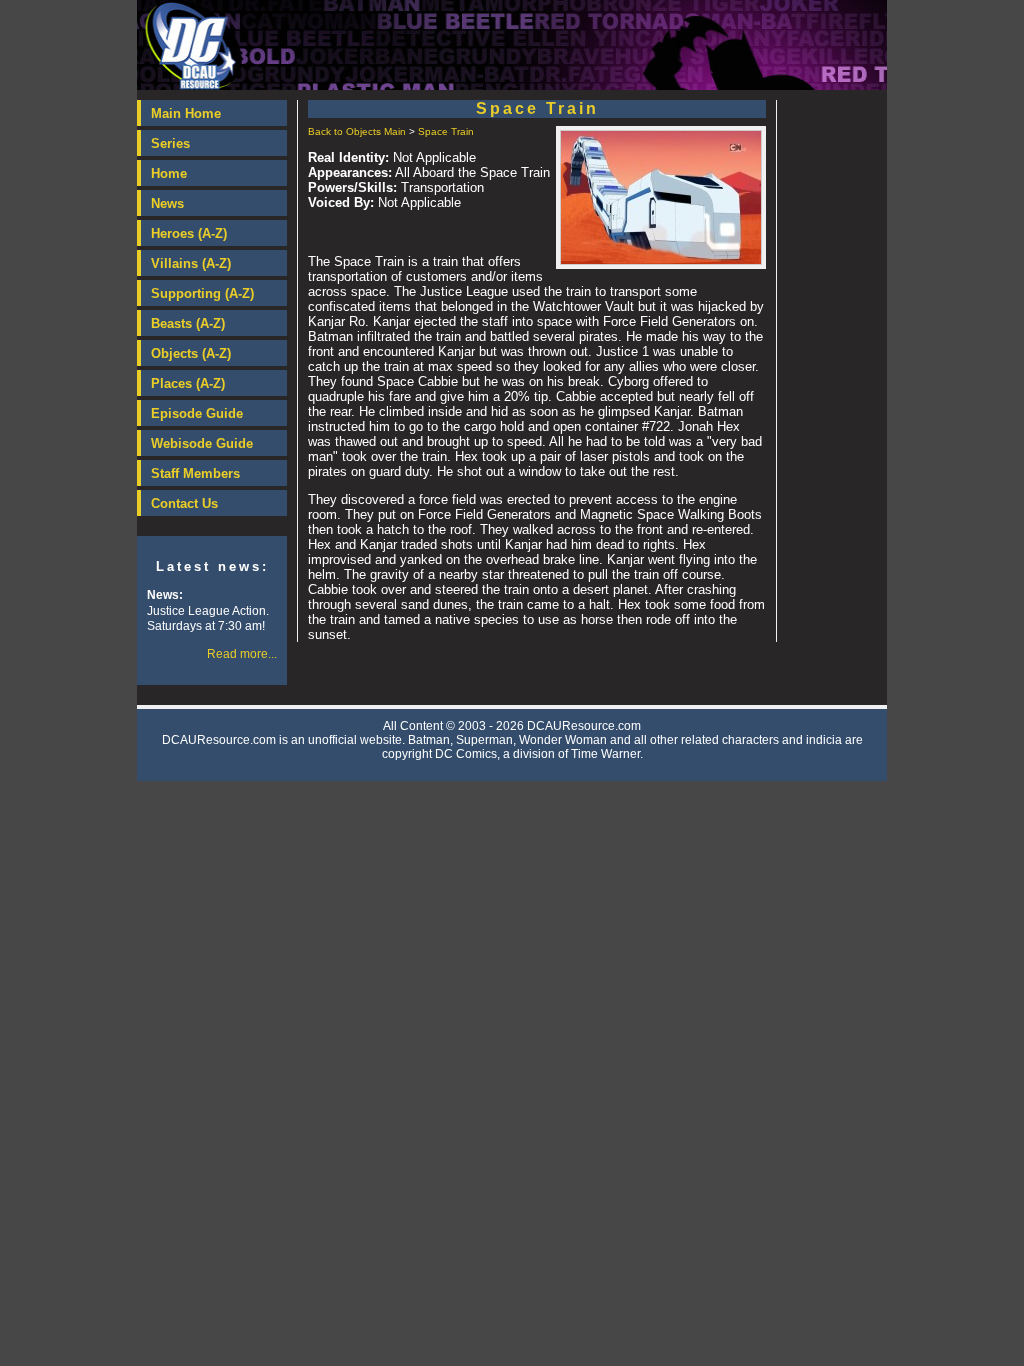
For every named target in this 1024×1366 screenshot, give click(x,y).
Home (169, 173)
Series (170, 143)
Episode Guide (197, 413)
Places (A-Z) (188, 383)
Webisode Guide (202, 443)
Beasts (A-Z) (188, 323)
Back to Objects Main (357, 131)
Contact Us (184, 503)
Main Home (186, 113)
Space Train (446, 131)
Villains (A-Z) (191, 263)
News (167, 203)
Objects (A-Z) (191, 353)
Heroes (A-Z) (189, 233)
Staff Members (195, 473)
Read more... (242, 654)
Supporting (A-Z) (202, 293)
